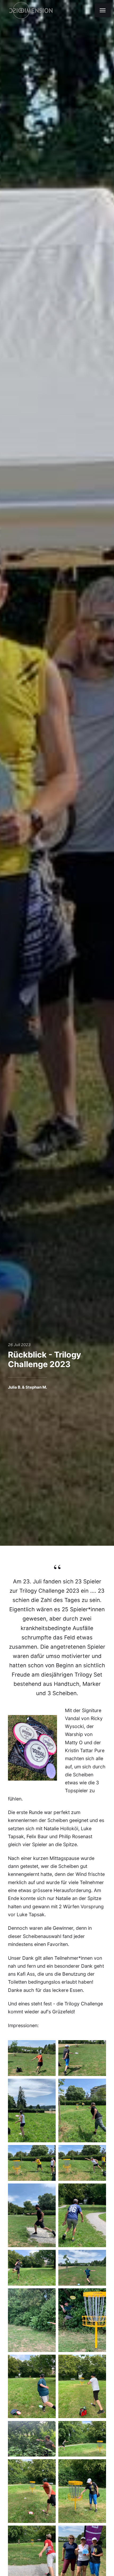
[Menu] (103, 10)
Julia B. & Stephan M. (27, 1387)
